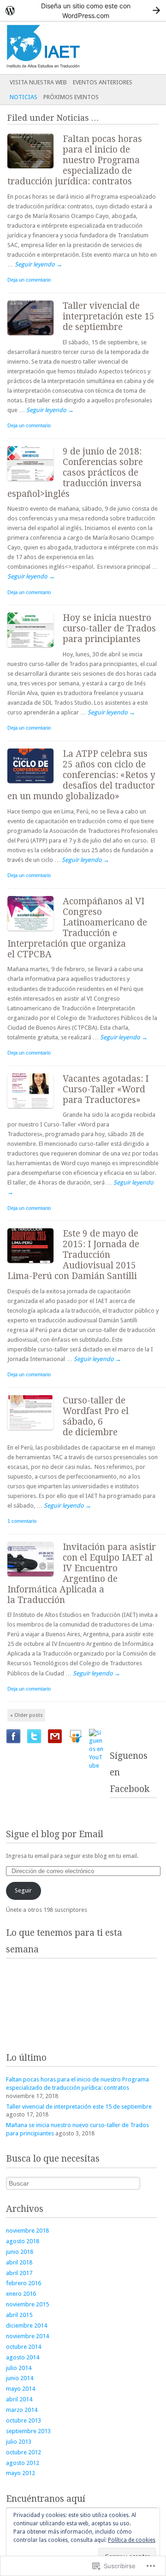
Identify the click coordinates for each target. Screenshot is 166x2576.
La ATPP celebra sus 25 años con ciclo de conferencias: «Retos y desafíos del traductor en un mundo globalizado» (81, 775)
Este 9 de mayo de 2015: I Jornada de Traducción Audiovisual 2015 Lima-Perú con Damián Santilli (73, 1255)
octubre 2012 (24, 2452)
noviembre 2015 (27, 2304)
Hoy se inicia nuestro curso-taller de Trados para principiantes (109, 628)
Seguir (23, 1890)
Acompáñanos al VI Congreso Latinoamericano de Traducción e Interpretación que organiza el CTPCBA (77, 928)
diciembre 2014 (27, 2325)
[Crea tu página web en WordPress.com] (83, 10)
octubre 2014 (24, 2347)
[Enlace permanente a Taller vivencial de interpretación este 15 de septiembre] (35, 337)
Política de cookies (132, 2540)
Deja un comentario (29, 280)
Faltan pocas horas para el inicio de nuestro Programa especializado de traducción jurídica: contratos (75, 160)
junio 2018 (20, 2252)
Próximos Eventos (71, 97)
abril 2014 (19, 2399)
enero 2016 (21, 2294)
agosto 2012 (23, 2463)
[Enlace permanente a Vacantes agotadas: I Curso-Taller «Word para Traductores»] (35, 1110)
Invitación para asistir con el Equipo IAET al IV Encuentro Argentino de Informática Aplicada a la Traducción (82, 1574)
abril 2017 (19, 2273)
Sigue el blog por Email (55, 1834)
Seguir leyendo (39, 264)
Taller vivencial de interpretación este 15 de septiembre (109, 316)
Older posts (27, 1715)
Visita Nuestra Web (38, 82)
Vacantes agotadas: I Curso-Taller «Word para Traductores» (106, 1089)
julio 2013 (19, 2442)
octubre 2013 (24, 2420)
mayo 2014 (21, 2389)
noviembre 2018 (27, 2231)
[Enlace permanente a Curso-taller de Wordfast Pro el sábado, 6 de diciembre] (35, 1432)
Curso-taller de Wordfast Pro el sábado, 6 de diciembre (96, 1416)
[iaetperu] (66, 47)
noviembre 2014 (27, 2336)
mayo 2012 (21, 2473)
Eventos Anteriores (103, 82)
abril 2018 (19, 2262)
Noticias (24, 97)
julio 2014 (19, 2368)
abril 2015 (19, 2315)
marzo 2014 (22, 2410)
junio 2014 (20, 2378)
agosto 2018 (23, 2241)
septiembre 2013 (28, 2431)
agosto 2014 (23, 2357)
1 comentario (22, 1521)
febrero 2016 (24, 2283)
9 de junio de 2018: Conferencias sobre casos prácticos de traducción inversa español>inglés (75, 473)
